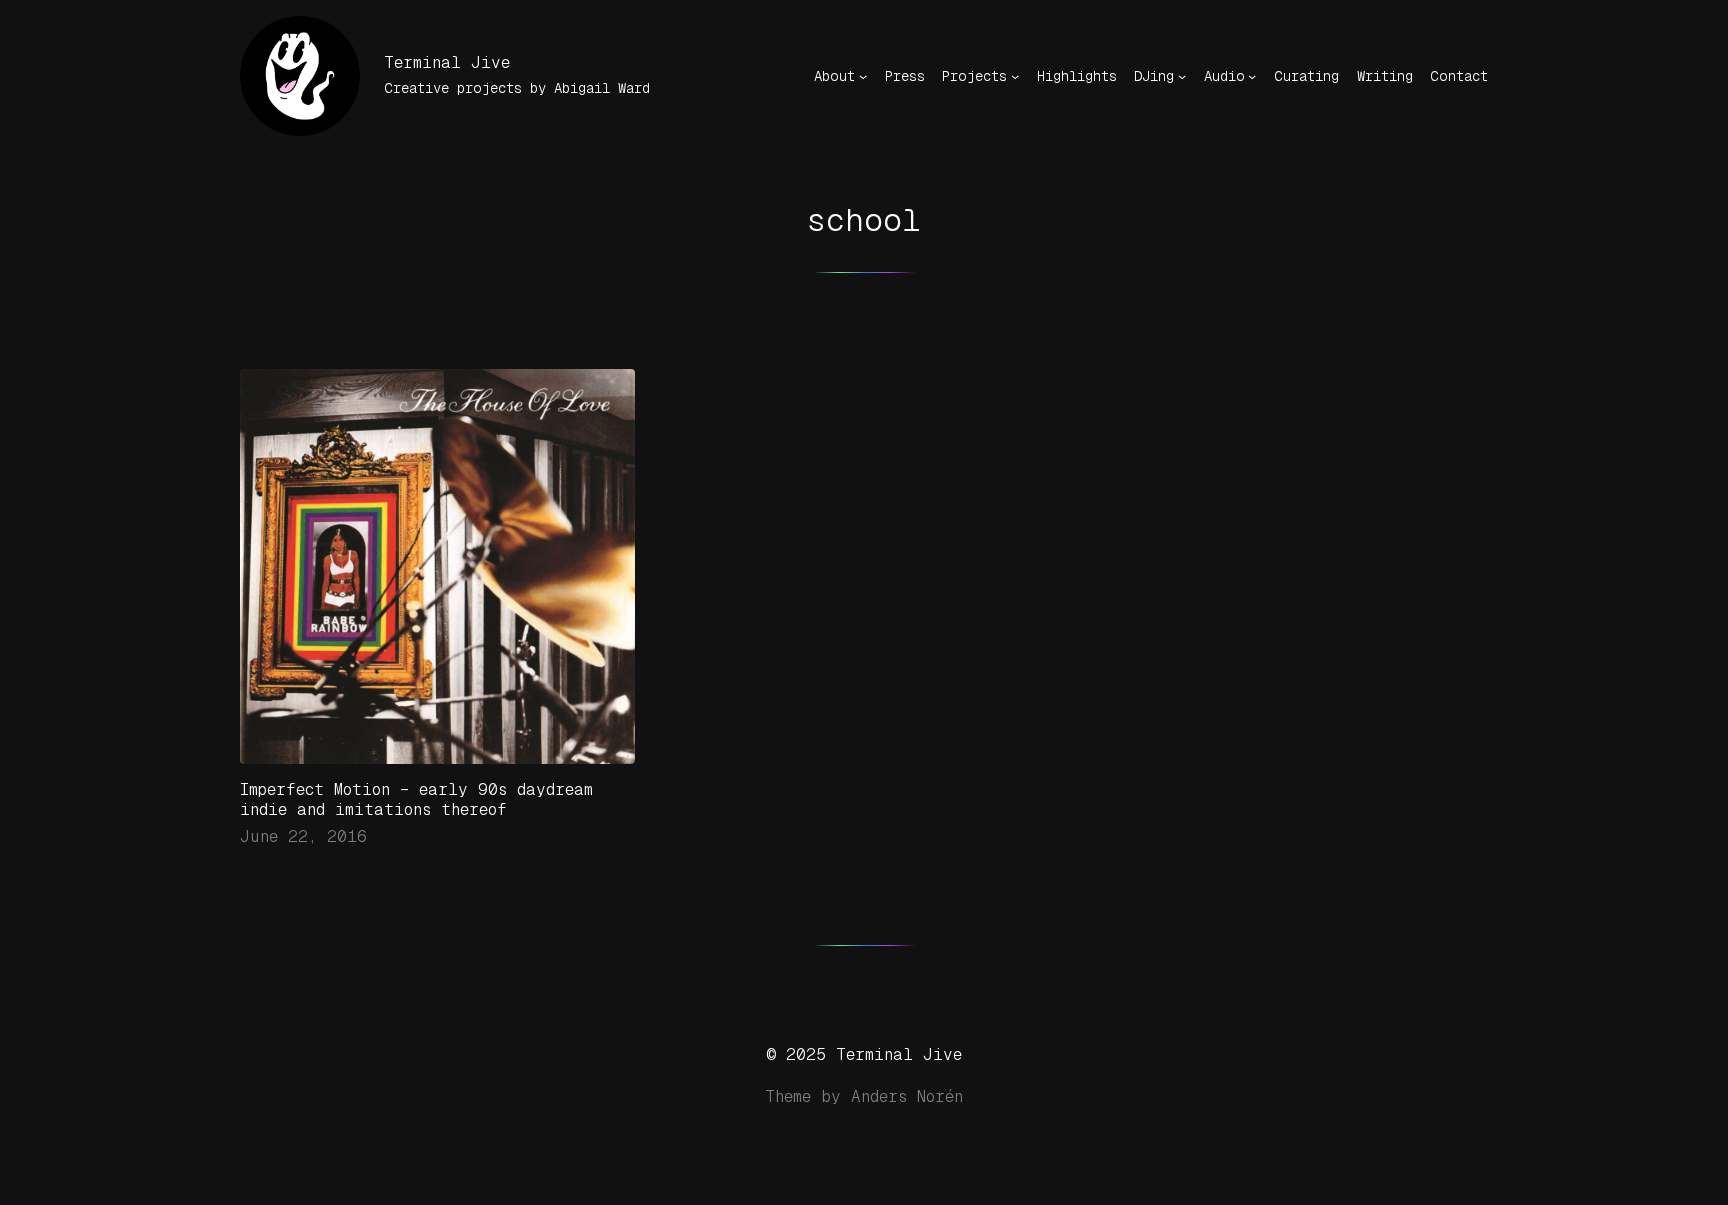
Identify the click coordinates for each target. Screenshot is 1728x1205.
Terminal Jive (447, 62)
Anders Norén (907, 1096)
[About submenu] (863, 76)
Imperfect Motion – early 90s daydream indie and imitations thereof (416, 799)
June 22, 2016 (303, 836)
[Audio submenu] (1252, 76)
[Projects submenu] (1015, 76)
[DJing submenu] (1182, 76)
